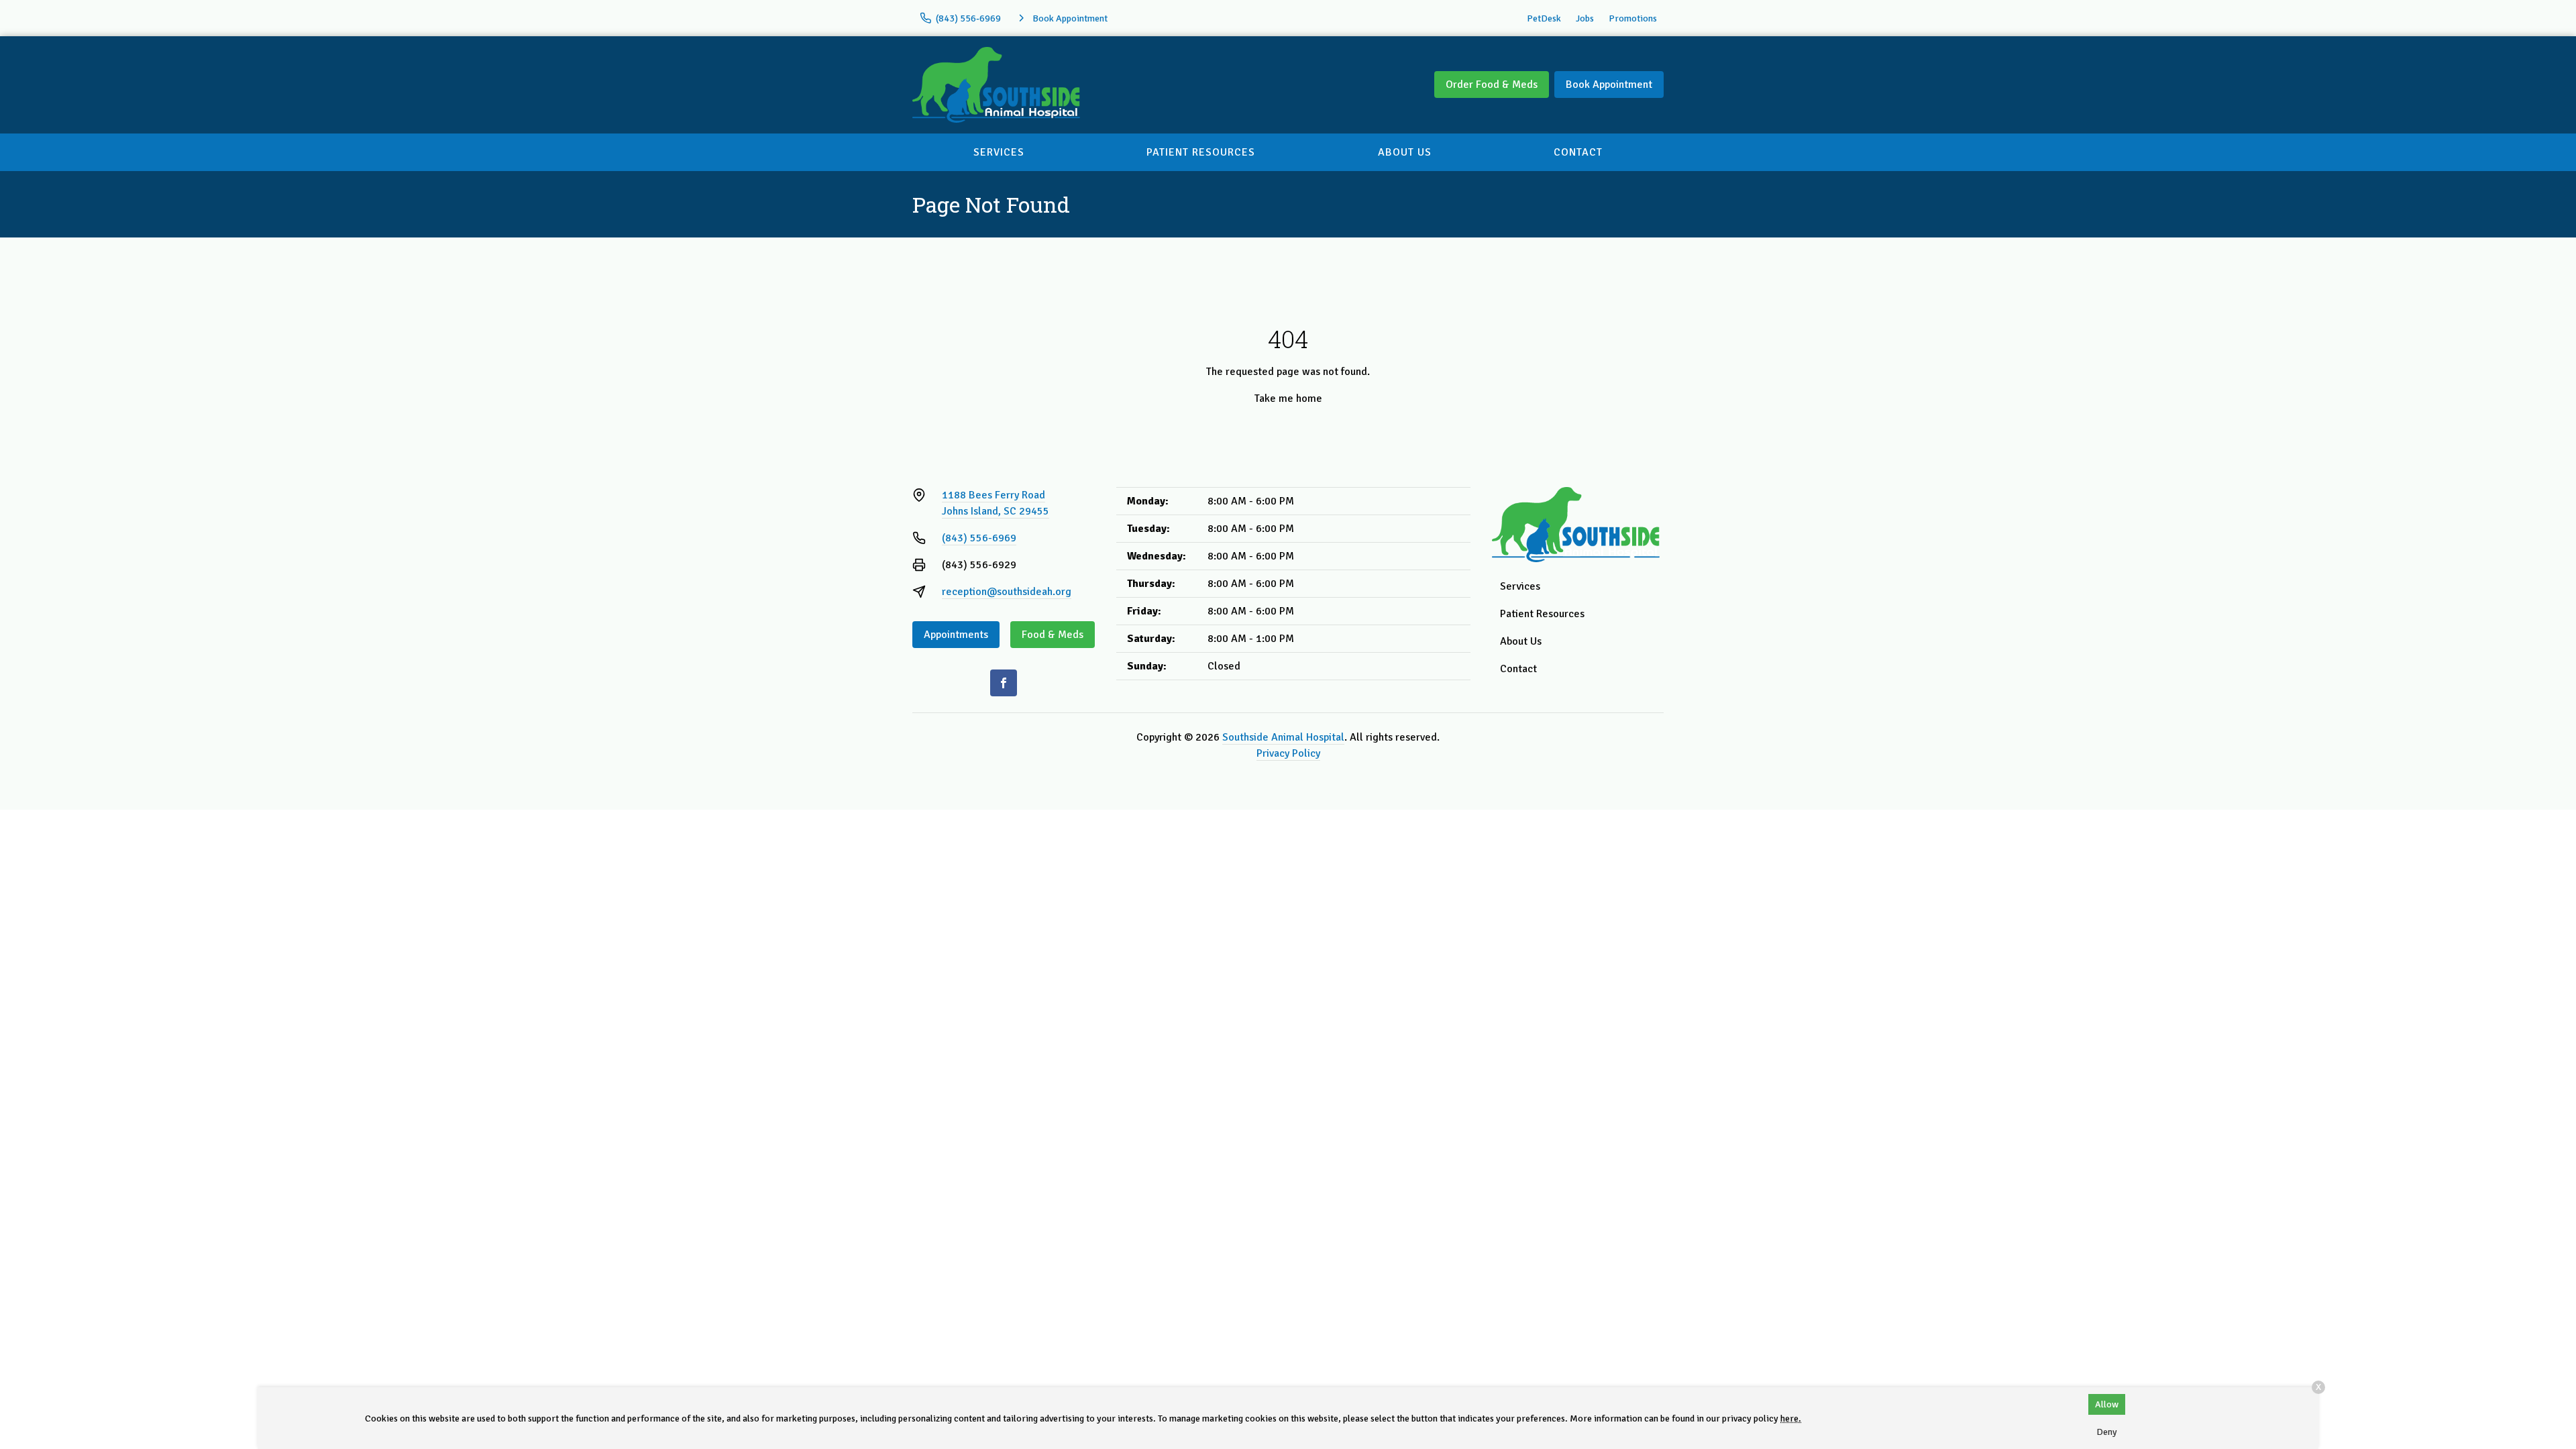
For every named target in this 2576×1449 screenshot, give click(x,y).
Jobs (1585, 18)
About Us (1405, 152)
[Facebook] (1004, 683)
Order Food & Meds (1492, 85)
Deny (2107, 1432)
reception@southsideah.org (1007, 592)
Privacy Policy (1288, 753)
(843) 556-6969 (979, 538)
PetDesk (1544, 18)
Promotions (1633, 18)
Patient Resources (1201, 152)
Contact (1578, 152)
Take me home (1288, 398)
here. (1791, 1418)
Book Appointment (1609, 85)
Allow (2107, 1404)
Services (999, 152)
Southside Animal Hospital (1283, 737)
